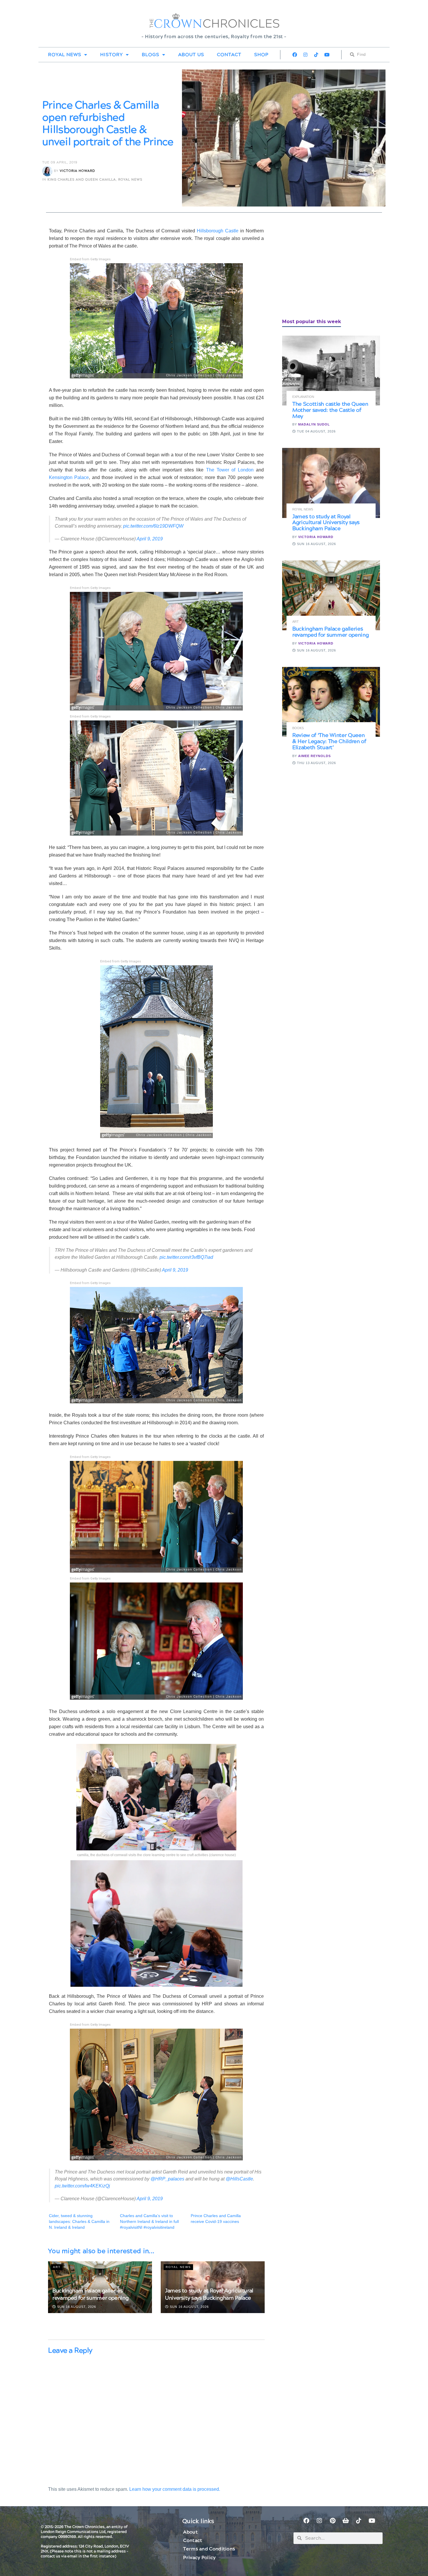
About (190, 2532)
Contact (229, 55)
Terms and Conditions (209, 2549)
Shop (261, 55)
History (112, 55)
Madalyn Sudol (314, 424)
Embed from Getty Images (90, 259)
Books (298, 728)
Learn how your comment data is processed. (175, 2489)
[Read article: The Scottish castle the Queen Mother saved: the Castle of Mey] (331, 371)
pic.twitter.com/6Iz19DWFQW (153, 526)
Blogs (151, 55)
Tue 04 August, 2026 (316, 431)
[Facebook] (295, 55)
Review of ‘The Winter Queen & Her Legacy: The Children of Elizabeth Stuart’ (329, 742)
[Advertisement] (326, 268)
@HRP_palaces (167, 2179)
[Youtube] (327, 55)
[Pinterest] (333, 2521)
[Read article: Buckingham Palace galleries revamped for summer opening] (331, 595)
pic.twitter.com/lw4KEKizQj (82, 2186)
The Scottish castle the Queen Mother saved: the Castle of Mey (330, 410)
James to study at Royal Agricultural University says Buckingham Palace (209, 2294)
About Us (191, 55)
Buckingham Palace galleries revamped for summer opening (90, 2294)
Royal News (65, 55)
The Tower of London (230, 470)
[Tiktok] (316, 55)
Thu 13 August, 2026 (316, 763)
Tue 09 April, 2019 (60, 162)
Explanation (303, 397)
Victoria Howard (77, 171)
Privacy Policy (199, 2558)
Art (57, 2267)
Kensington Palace (69, 477)
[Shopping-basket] (346, 2521)
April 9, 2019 (150, 539)
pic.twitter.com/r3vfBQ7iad (186, 1257)
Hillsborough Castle (218, 231)
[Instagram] (305, 55)
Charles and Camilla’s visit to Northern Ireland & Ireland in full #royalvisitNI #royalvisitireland (149, 2221)
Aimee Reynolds (314, 756)
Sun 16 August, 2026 (76, 2307)
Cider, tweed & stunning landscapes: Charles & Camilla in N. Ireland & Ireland (79, 2221)
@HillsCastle (239, 2179)
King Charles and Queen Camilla (82, 180)
